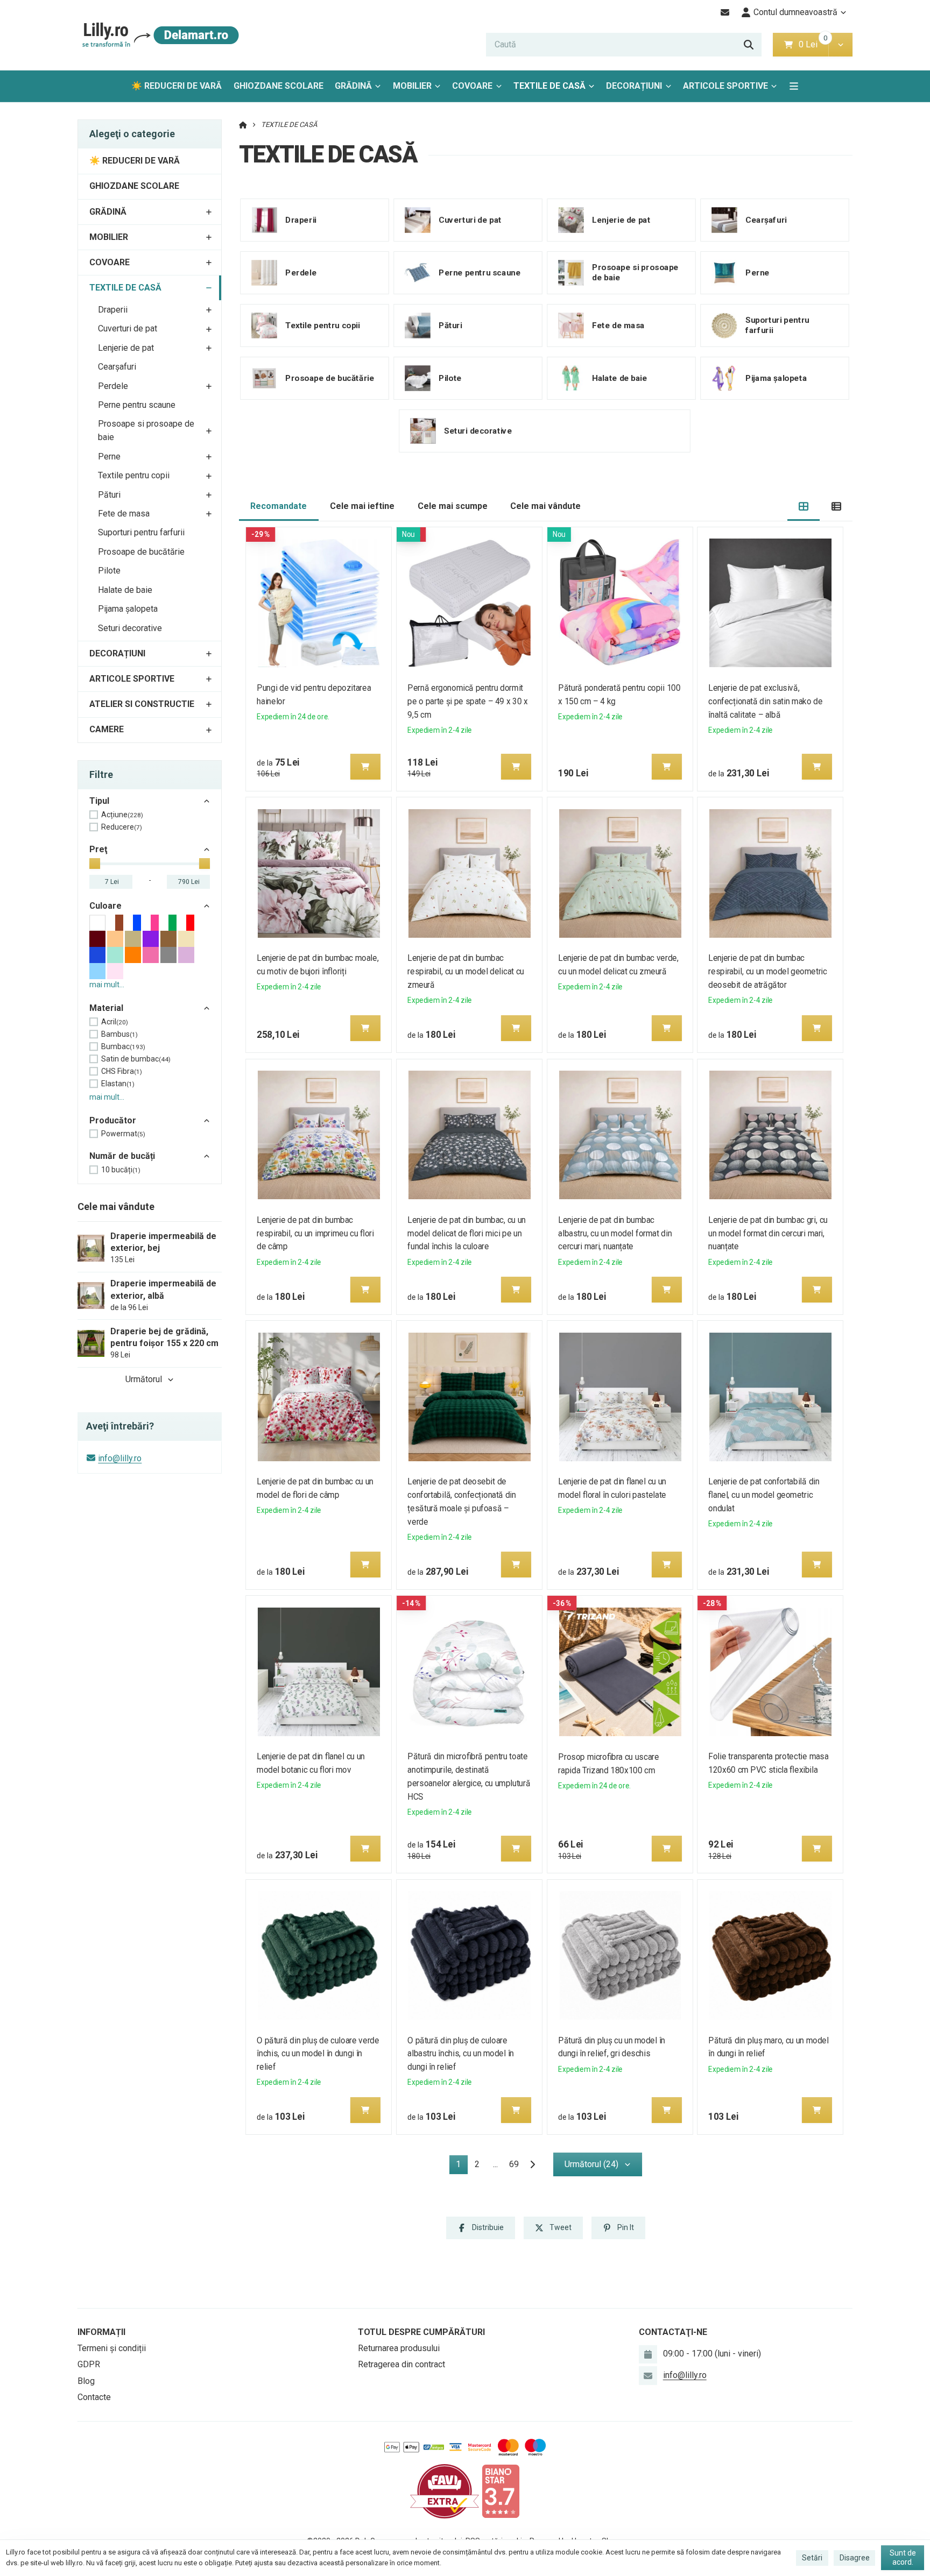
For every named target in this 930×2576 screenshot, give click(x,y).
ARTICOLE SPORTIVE (725, 86)
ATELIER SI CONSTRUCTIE (142, 704)
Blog (86, 2381)
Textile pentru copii (134, 475)
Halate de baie (125, 590)
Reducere (122, 827)
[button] (840, 45)
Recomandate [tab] (279, 506)
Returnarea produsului (399, 2348)
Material (106, 1008)
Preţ (98, 849)
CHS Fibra (122, 1071)
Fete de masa (124, 514)
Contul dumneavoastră (795, 12)
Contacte (94, 2397)
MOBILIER (412, 86)
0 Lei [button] (813, 44)
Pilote (109, 571)
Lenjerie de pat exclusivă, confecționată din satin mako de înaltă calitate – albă (766, 701)
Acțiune (122, 815)
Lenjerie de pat (126, 348)
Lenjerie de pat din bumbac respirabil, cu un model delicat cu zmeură (466, 971)
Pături (109, 495)
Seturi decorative (130, 628)
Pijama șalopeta (128, 609)
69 (514, 2164)
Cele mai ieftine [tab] (362, 506)
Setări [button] (812, 2558)
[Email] (725, 12)
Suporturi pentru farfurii (141, 532)
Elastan (118, 1084)
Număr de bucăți (122, 1156)
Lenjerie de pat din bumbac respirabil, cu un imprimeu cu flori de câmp (316, 1233)
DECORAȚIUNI (634, 86)
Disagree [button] (855, 2558)
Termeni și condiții (112, 2348)
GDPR (89, 2364)
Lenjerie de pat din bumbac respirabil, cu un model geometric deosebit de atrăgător (768, 971)
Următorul (144, 1379)
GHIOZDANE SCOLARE (279, 86)
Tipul (99, 801)
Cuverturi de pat (128, 328)
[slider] (95, 864)
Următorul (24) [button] (591, 2164)
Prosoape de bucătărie (141, 552)
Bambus (119, 1034)
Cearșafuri (117, 367)
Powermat (123, 1134)
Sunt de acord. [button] (903, 2558)
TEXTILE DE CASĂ (552, 89)
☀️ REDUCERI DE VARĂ (177, 86)
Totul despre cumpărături (421, 2332)
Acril (115, 1022)
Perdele (113, 386)
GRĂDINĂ (353, 86)
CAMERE (107, 729)
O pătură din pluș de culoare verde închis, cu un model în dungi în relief (318, 2054)
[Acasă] (158, 35)
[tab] (804, 507)
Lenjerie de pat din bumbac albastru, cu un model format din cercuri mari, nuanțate (615, 1233)
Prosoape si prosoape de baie (146, 430)
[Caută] (749, 45)
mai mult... (107, 985)
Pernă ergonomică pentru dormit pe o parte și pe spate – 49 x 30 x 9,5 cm (467, 701)
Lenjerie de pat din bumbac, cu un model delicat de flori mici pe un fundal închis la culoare (466, 1233)
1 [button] (462, 2166)
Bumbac (123, 1046)
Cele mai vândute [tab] (545, 506)
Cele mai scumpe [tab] (453, 506)
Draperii (113, 310)
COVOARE (472, 86)
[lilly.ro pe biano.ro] (501, 2491)
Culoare (105, 906)
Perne (109, 457)
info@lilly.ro (120, 1458)
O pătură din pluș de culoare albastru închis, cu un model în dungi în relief (461, 2054)
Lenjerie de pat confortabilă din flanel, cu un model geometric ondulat (764, 1495)
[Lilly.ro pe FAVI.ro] (445, 2491)
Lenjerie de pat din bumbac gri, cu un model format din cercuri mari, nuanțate (768, 1233)
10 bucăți (121, 1170)
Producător (113, 1120)
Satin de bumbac (136, 1059)
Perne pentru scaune (137, 405)
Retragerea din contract (401, 2364)
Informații (101, 2332)
